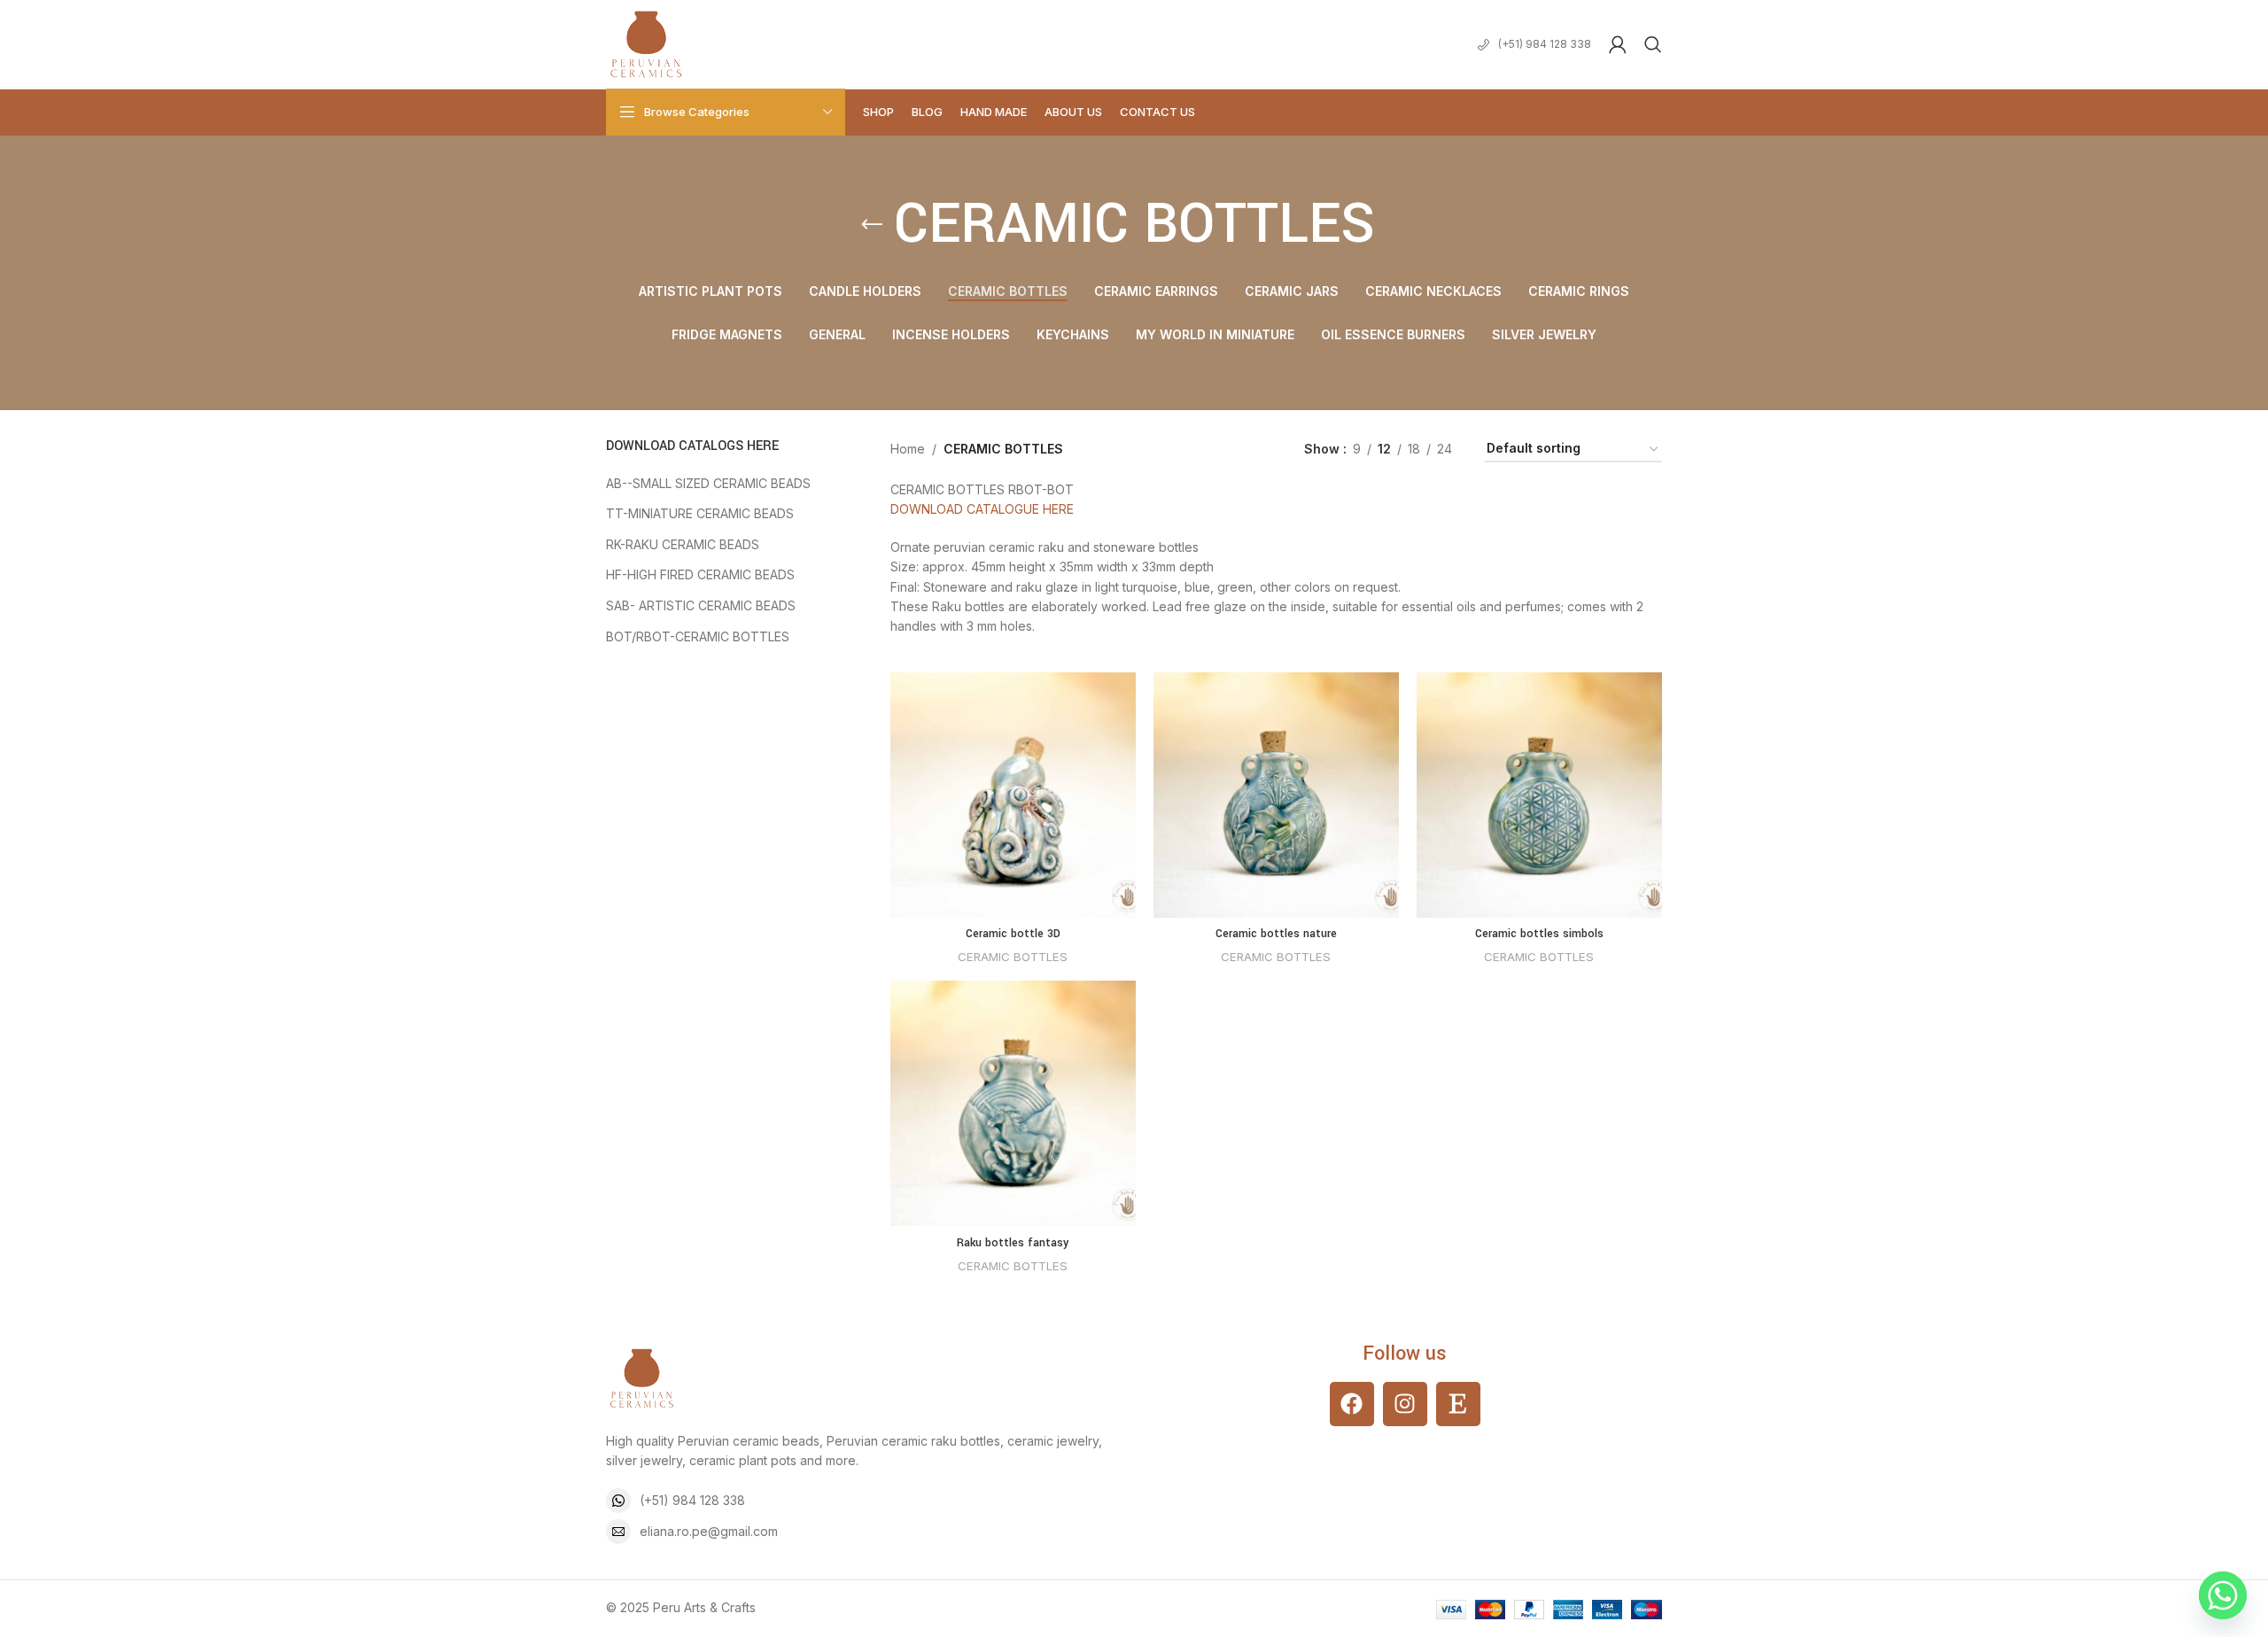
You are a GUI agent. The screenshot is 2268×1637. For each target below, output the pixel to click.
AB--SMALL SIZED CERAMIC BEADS (708, 483)
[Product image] (1013, 795)
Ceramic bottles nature (1276, 934)
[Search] (1653, 44)
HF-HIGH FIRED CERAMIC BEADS (700, 574)
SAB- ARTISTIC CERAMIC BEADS (701, 605)
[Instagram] (1405, 1404)
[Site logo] (646, 43)
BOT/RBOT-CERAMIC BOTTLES (698, 636)
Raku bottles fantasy (1013, 1243)
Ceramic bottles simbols (1539, 934)
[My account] (1618, 44)
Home (908, 449)
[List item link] (863, 1501)
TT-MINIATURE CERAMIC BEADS (700, 513)
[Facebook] (1352, 1404)
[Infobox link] (1534, 44)
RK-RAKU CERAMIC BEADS (683, 544)
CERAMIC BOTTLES (1013, 957)
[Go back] (872, 225)
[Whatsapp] (2223, 1595)
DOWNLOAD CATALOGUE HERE (982, 509)
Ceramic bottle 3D (1013, 934)
